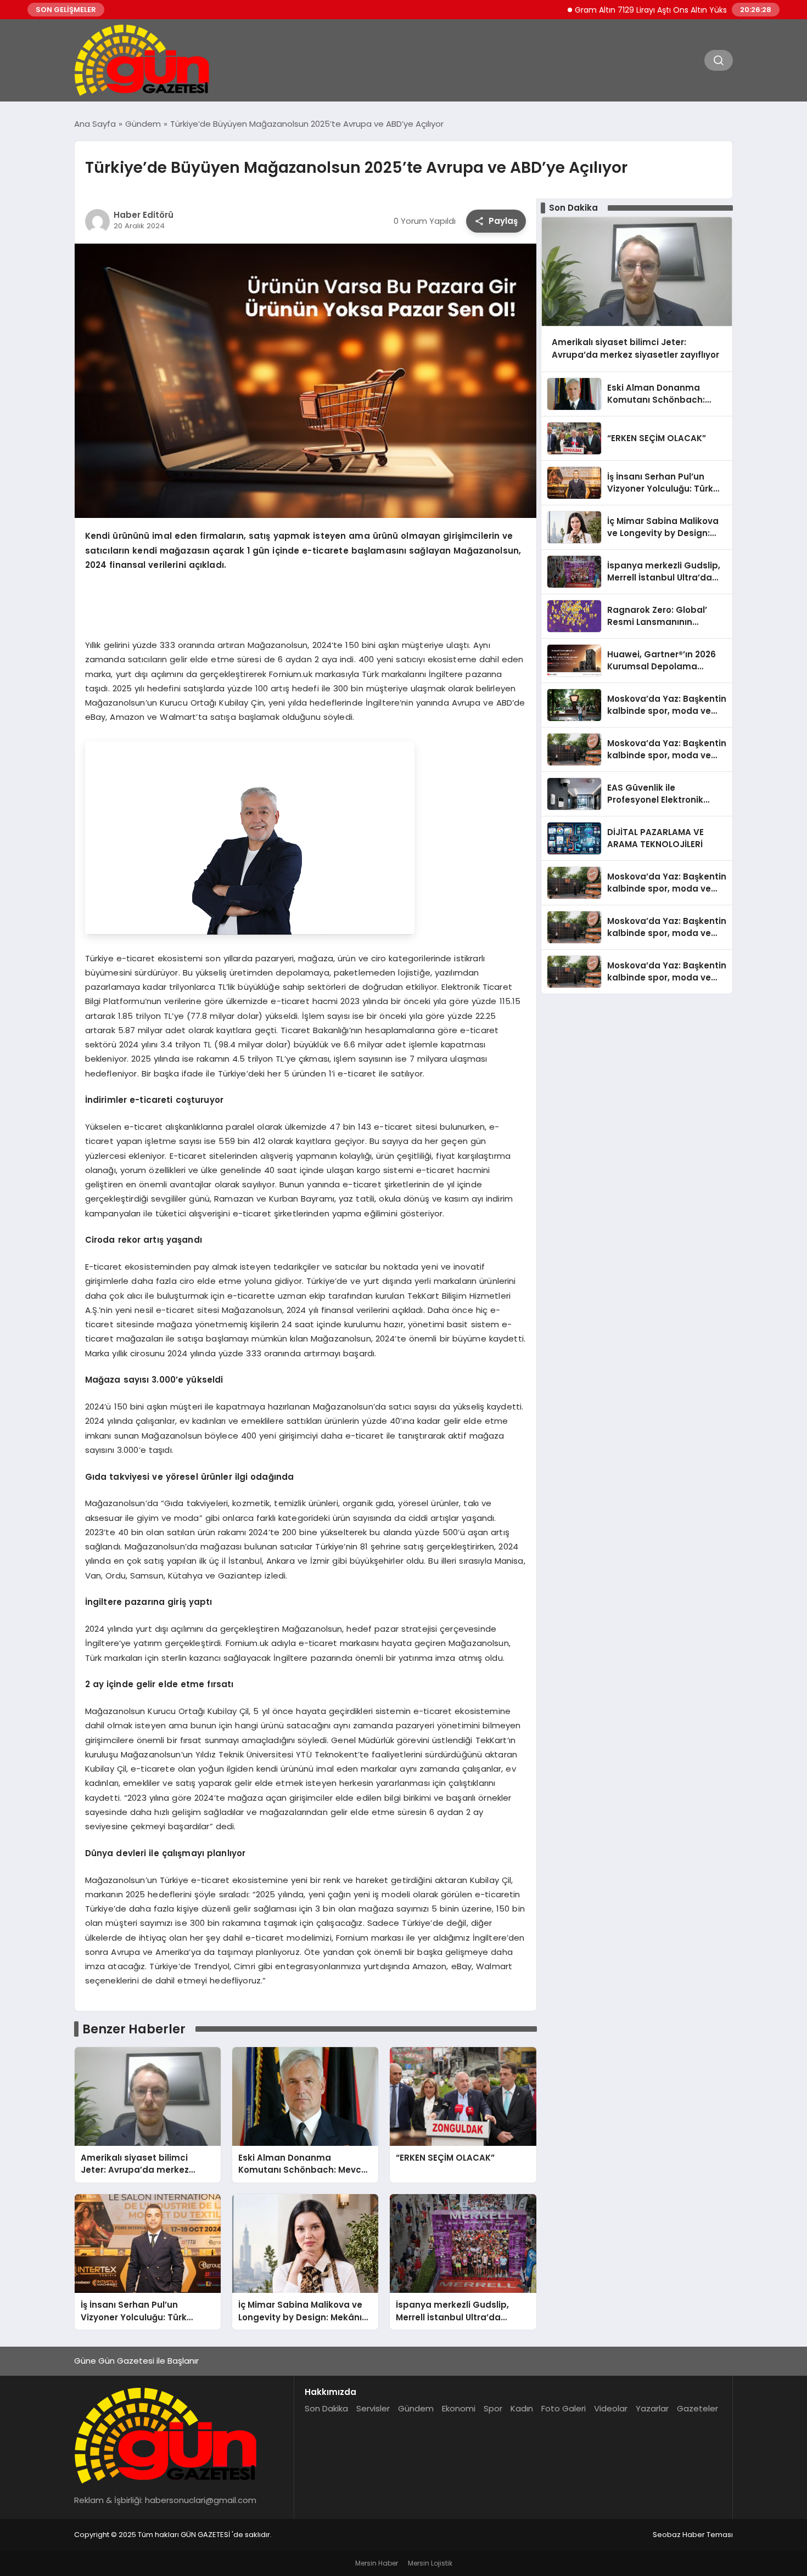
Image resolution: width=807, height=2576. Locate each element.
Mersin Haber (377, 2563)
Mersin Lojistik (430, 2563)
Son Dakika (326, 2408)
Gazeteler (697, 2408)
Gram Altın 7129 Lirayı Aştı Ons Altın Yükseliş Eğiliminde (627, 10)
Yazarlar (652, 2408)
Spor (493, 2408)
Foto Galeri (564, 2408)
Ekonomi (459, 2408)
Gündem (416, 2408)
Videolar (611, 2408)
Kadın (522, 2408)
